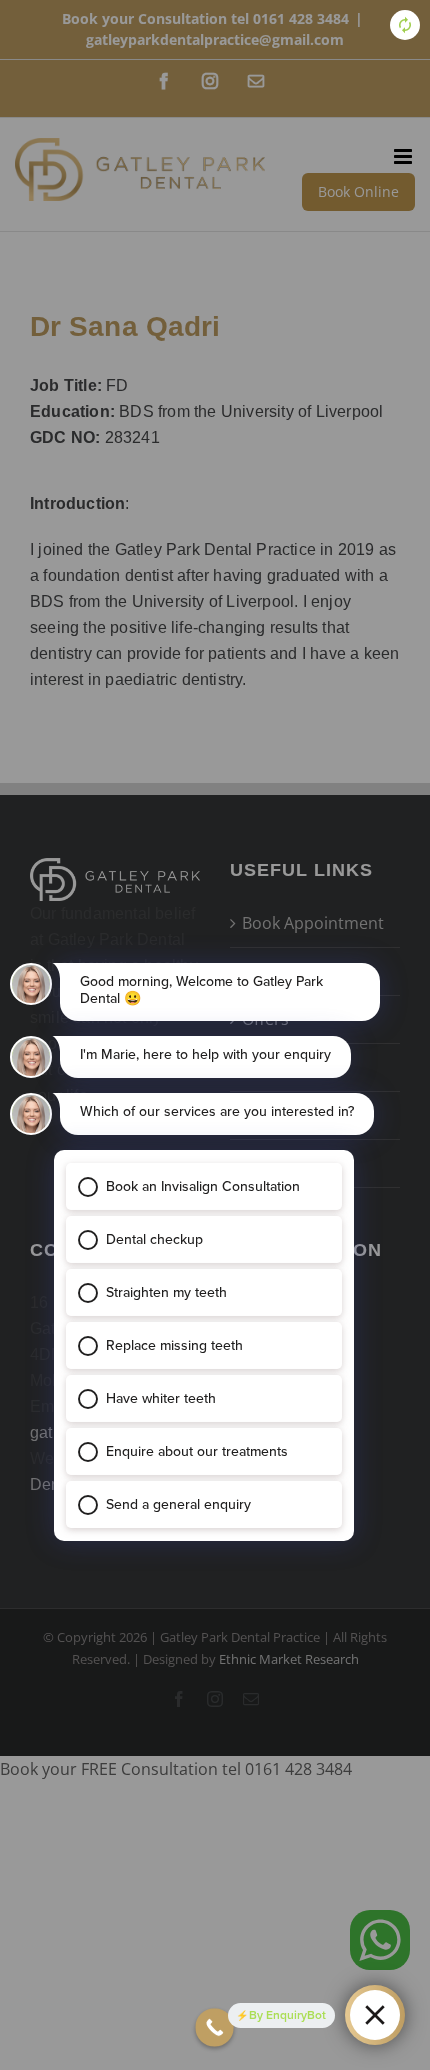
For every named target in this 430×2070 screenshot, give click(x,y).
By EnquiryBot (287, 2015)
